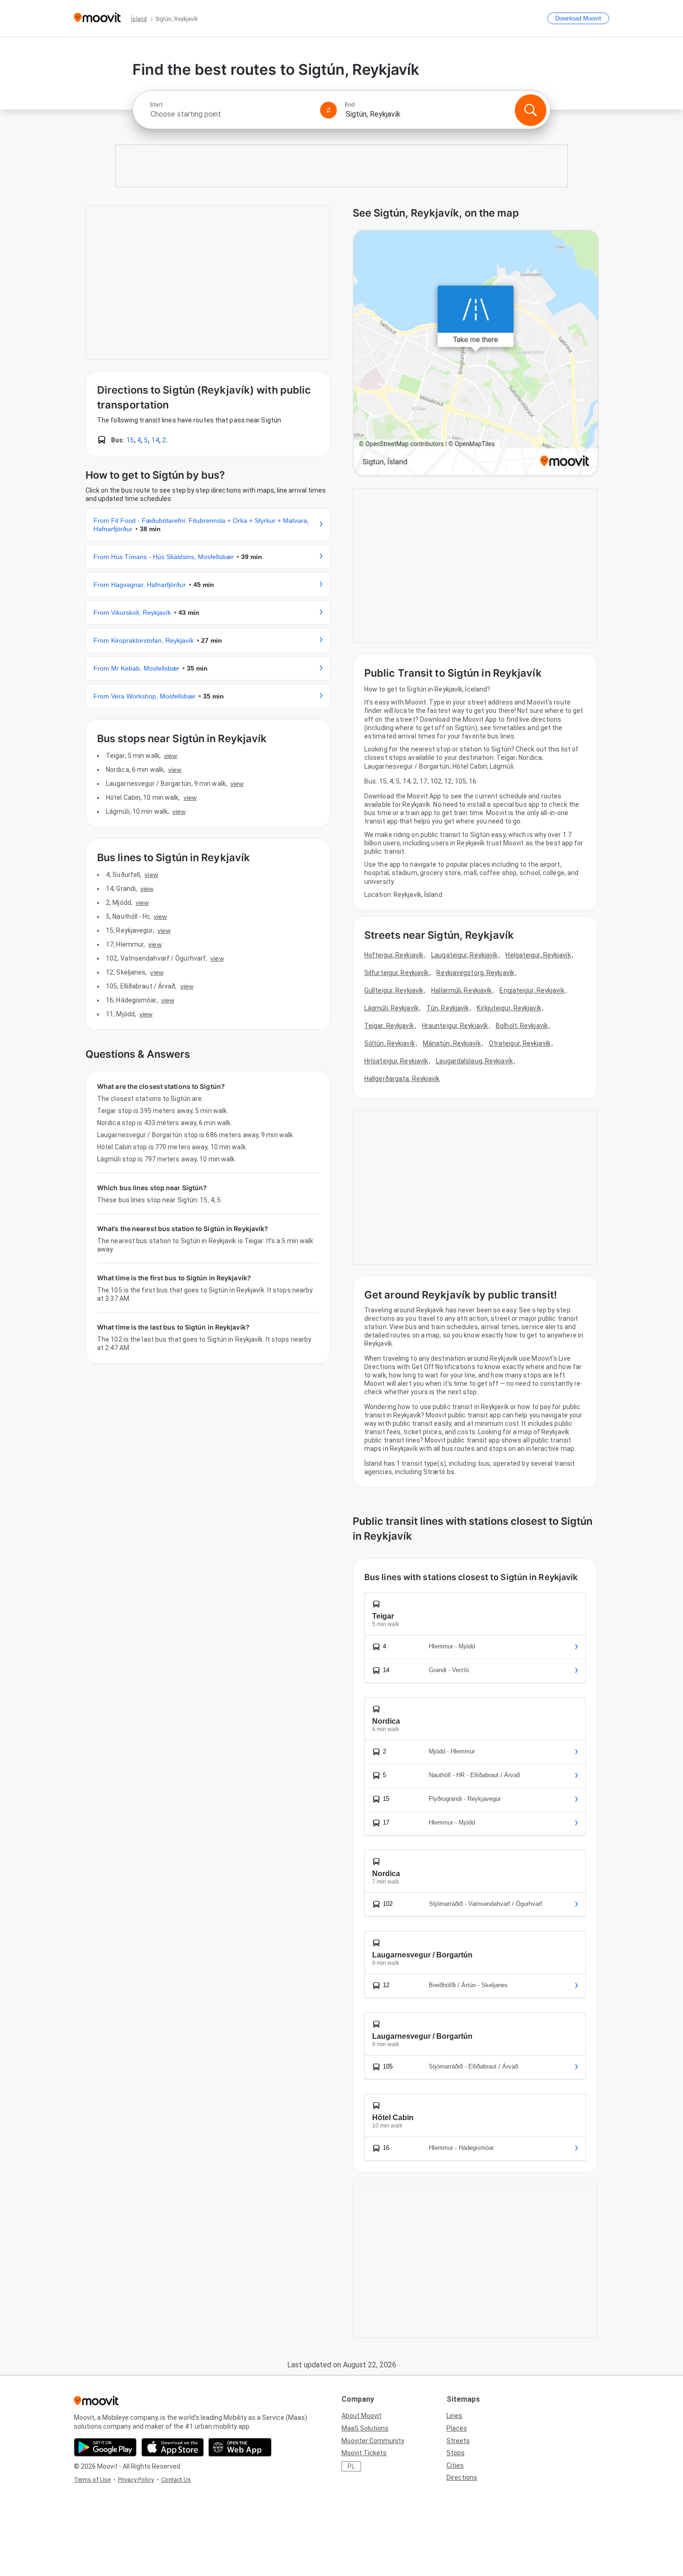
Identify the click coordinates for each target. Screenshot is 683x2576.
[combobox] (231, 114)
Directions (462, 2477)
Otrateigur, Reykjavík (520, 1043)
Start (156, 105)
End (350, 105)
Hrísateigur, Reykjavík (396, 1061)
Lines (454, 2416)
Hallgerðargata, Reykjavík (402, 1079)
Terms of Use (92, 2480)
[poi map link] (476, 353)
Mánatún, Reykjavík (452, 1043)
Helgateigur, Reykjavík (538, 955)
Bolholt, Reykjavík (522, 1026)
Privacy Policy (136, 2480)
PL (351, 2466)
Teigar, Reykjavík (389, 1026)
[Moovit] (97, 18)
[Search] (531, 110)
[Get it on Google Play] (105, 2447)
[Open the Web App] (240, 2447)
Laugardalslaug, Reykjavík (474, 1061)
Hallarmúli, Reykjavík (461, 990)
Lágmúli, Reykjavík (391, 1008)
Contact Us (176, 2480)
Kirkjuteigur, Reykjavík (509, 1008)
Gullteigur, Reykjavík (394, 990)
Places (457, 2428)
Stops (456, 2453)
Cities (455, 2465)
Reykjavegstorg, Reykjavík (475, 973)
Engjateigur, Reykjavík (532, 990)
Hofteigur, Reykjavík (394, 955)
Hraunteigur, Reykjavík (455, 1026)
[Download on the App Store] (173, 2447)
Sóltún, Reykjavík (390, 1043)
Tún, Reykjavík (448, 1008)
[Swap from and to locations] (328, 110)
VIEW (171, 756)
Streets (458, 2441)
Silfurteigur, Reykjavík (396, 973)
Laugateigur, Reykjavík (464, 955)
